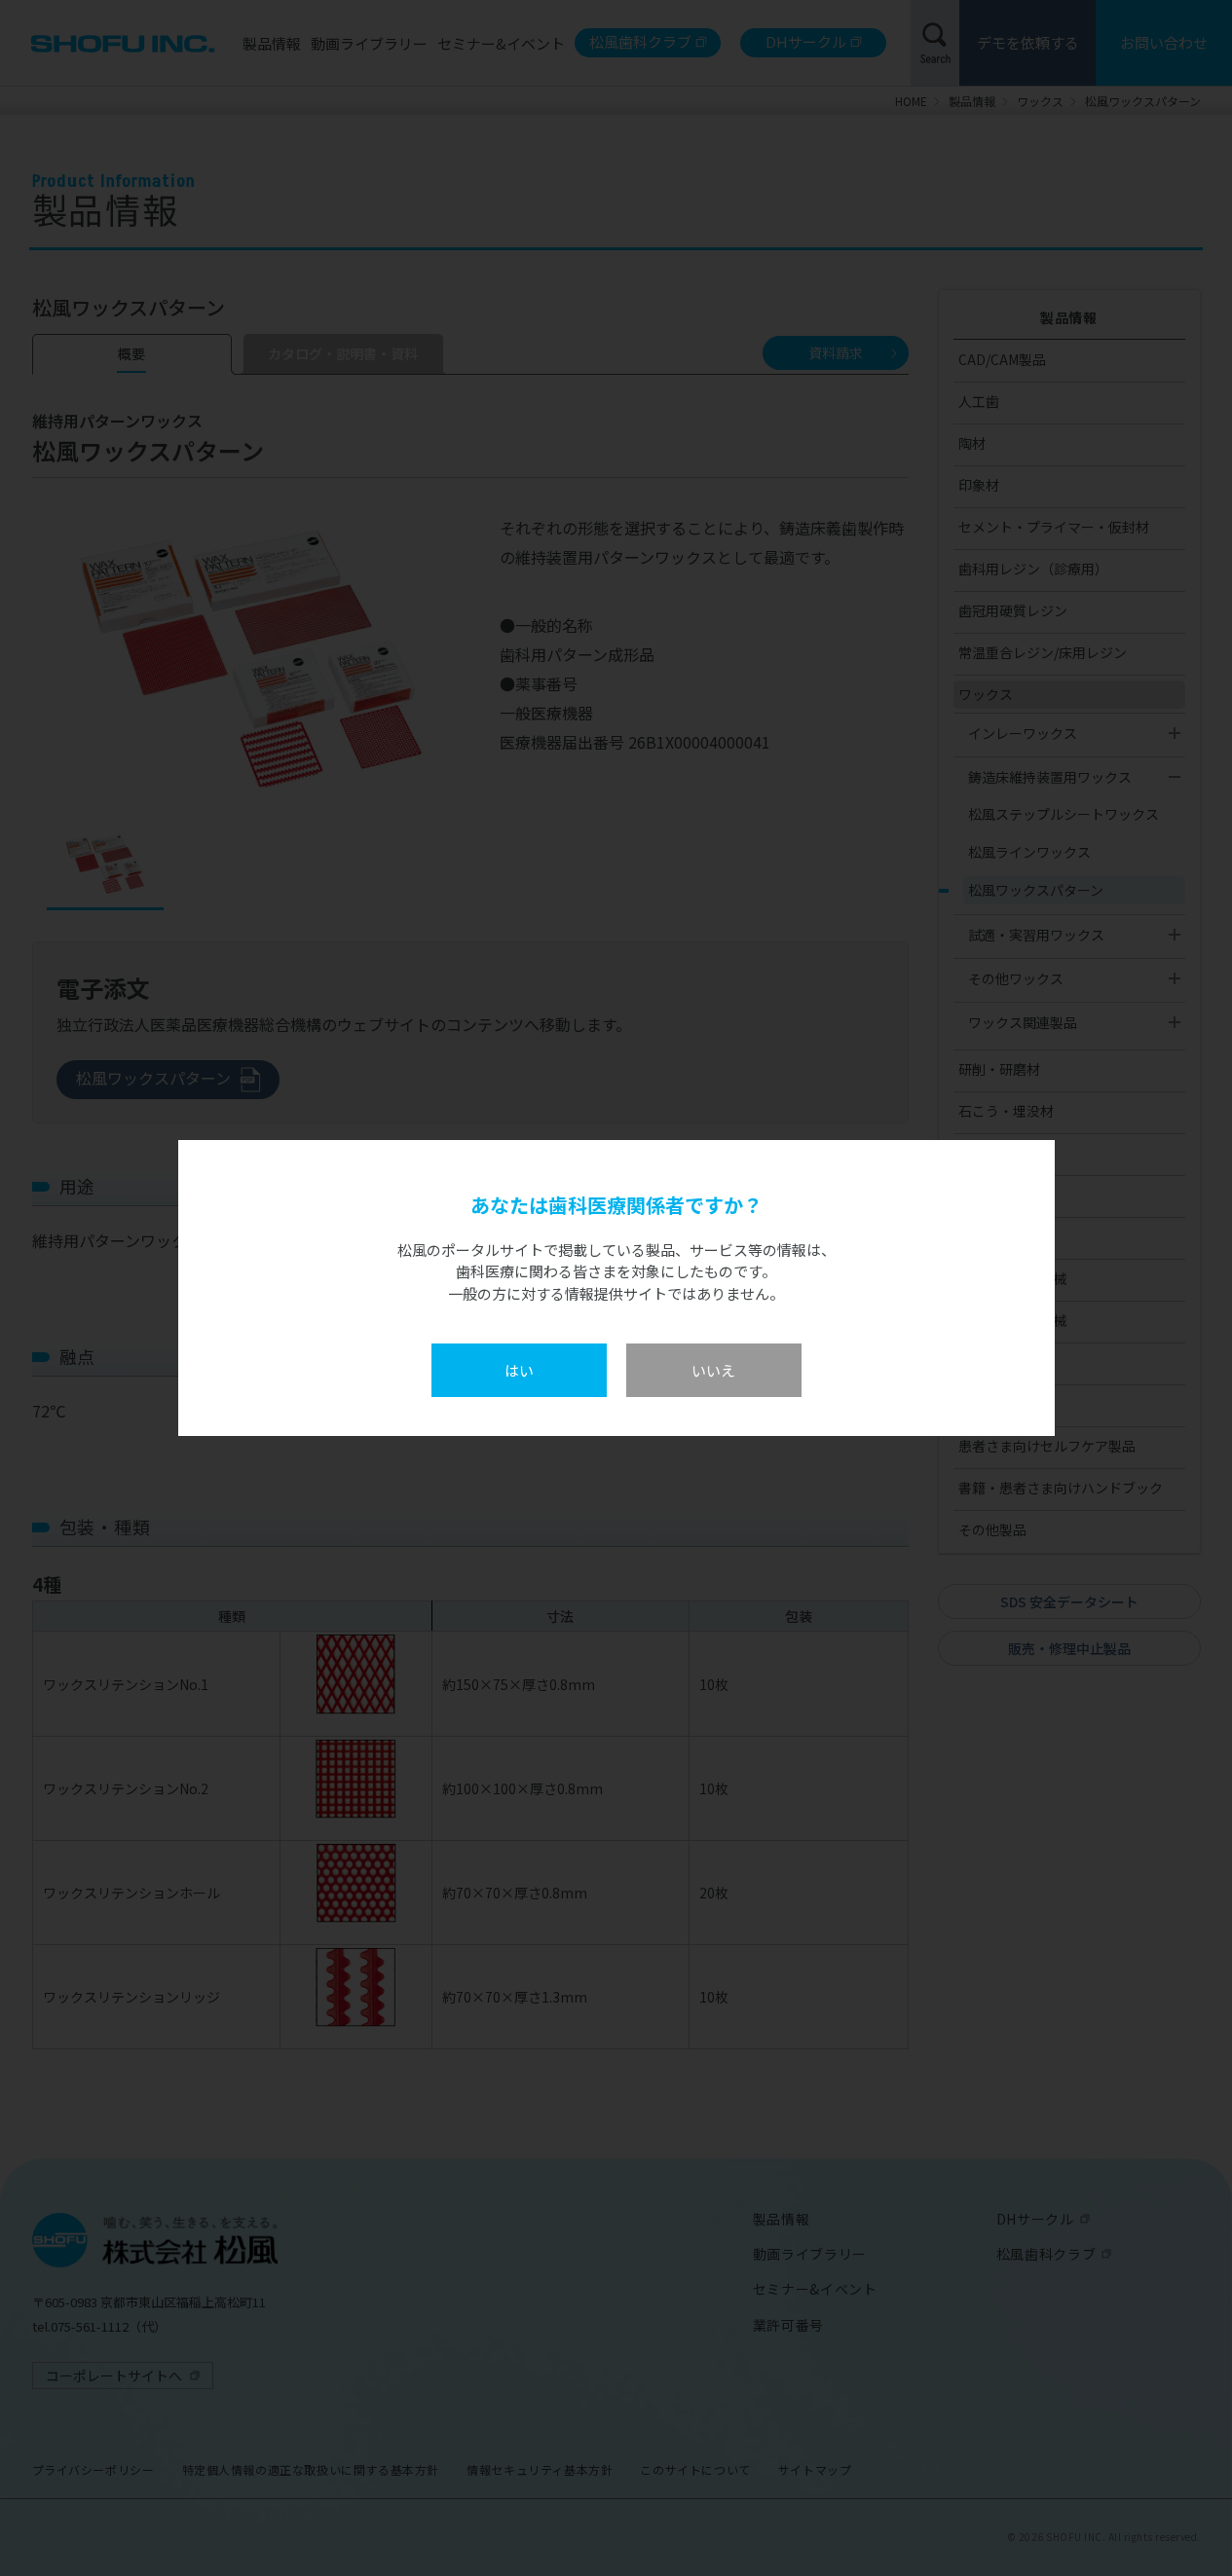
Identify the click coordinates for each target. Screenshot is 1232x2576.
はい (519, 1370)
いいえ (713, 1370)
